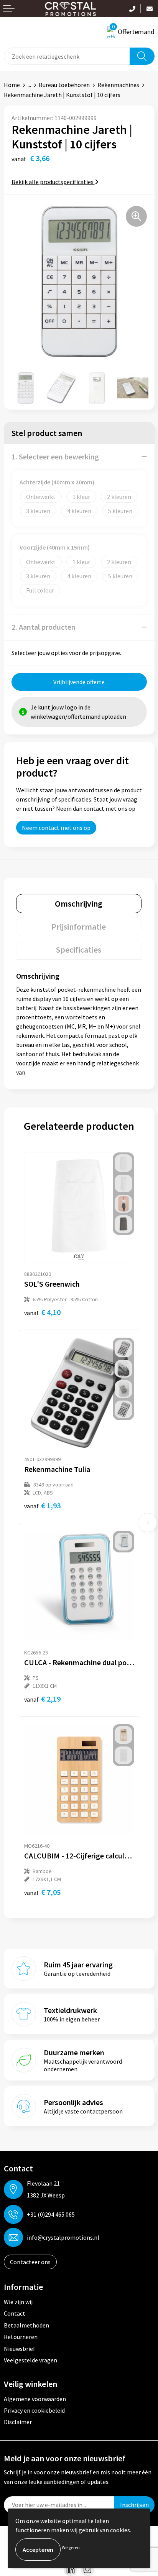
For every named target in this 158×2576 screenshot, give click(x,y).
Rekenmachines (118, 85)
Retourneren (21, 2337)
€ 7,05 (42, 1892)
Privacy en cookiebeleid (34, 2410)
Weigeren (71, 2547)
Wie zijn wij (18, 2302)
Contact (15, 2313)
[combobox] (67, 56)
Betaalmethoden (26, 2325)
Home (12, 85)
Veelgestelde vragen (30, 2360)
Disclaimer (18, 2422)
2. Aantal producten (44, 627)
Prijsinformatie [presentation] (79, 927)
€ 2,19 (42, 1699)
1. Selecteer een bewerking (55, 457)
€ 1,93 (42, 1505)
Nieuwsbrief (20, 2349)
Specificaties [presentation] (79, 950)
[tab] (79, 904)
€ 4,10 (42, 1312)
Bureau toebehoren (64, 85)
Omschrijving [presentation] (79, 904)
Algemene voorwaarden (35, 2399)
